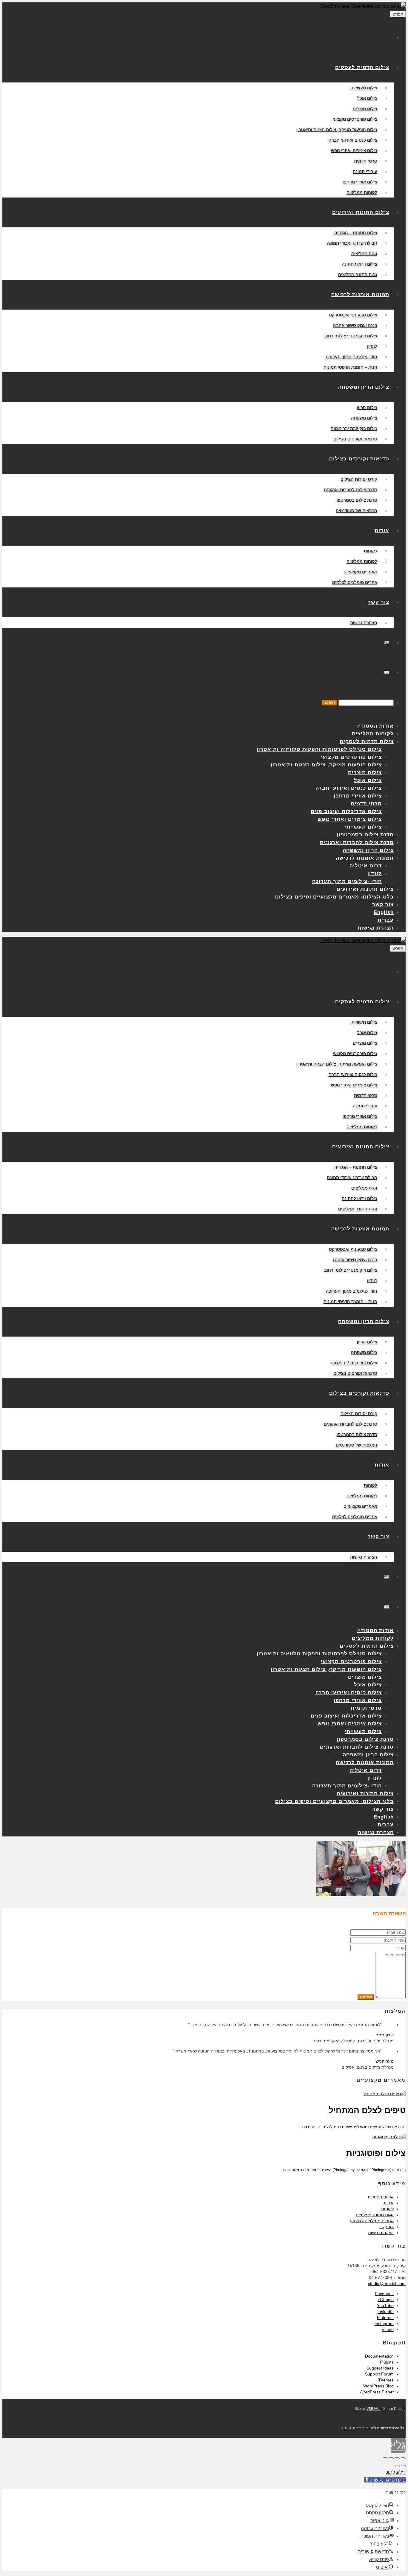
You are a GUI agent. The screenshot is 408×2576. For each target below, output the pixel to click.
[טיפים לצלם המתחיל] (385, 2094)
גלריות (388, 2203)
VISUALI (373, 2409)
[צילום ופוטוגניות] (389, 2137)
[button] (385, 2480)
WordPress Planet (377, 2392)
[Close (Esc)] (403, 2458)
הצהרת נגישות (381, 2233)
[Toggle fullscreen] (391, 2458)
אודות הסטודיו (381, 2197)
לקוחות (387, 2209)
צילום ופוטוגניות (376, 2153)
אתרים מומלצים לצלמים (372, 2221)
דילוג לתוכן (395, 2472)
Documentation (379, 2356)
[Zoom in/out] (385, 2458)
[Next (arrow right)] (397, 2466)
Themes (386, 2380)
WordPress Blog (378, 2386)
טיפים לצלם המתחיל (367, 2110)
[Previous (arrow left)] (403, 2466)
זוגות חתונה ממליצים (375, 2215)
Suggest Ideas (380, 2368)
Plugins (387, 2362)
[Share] (397, 2458)
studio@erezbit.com (387, 2283)
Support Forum (379, 2374)
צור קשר (386, 2227)
